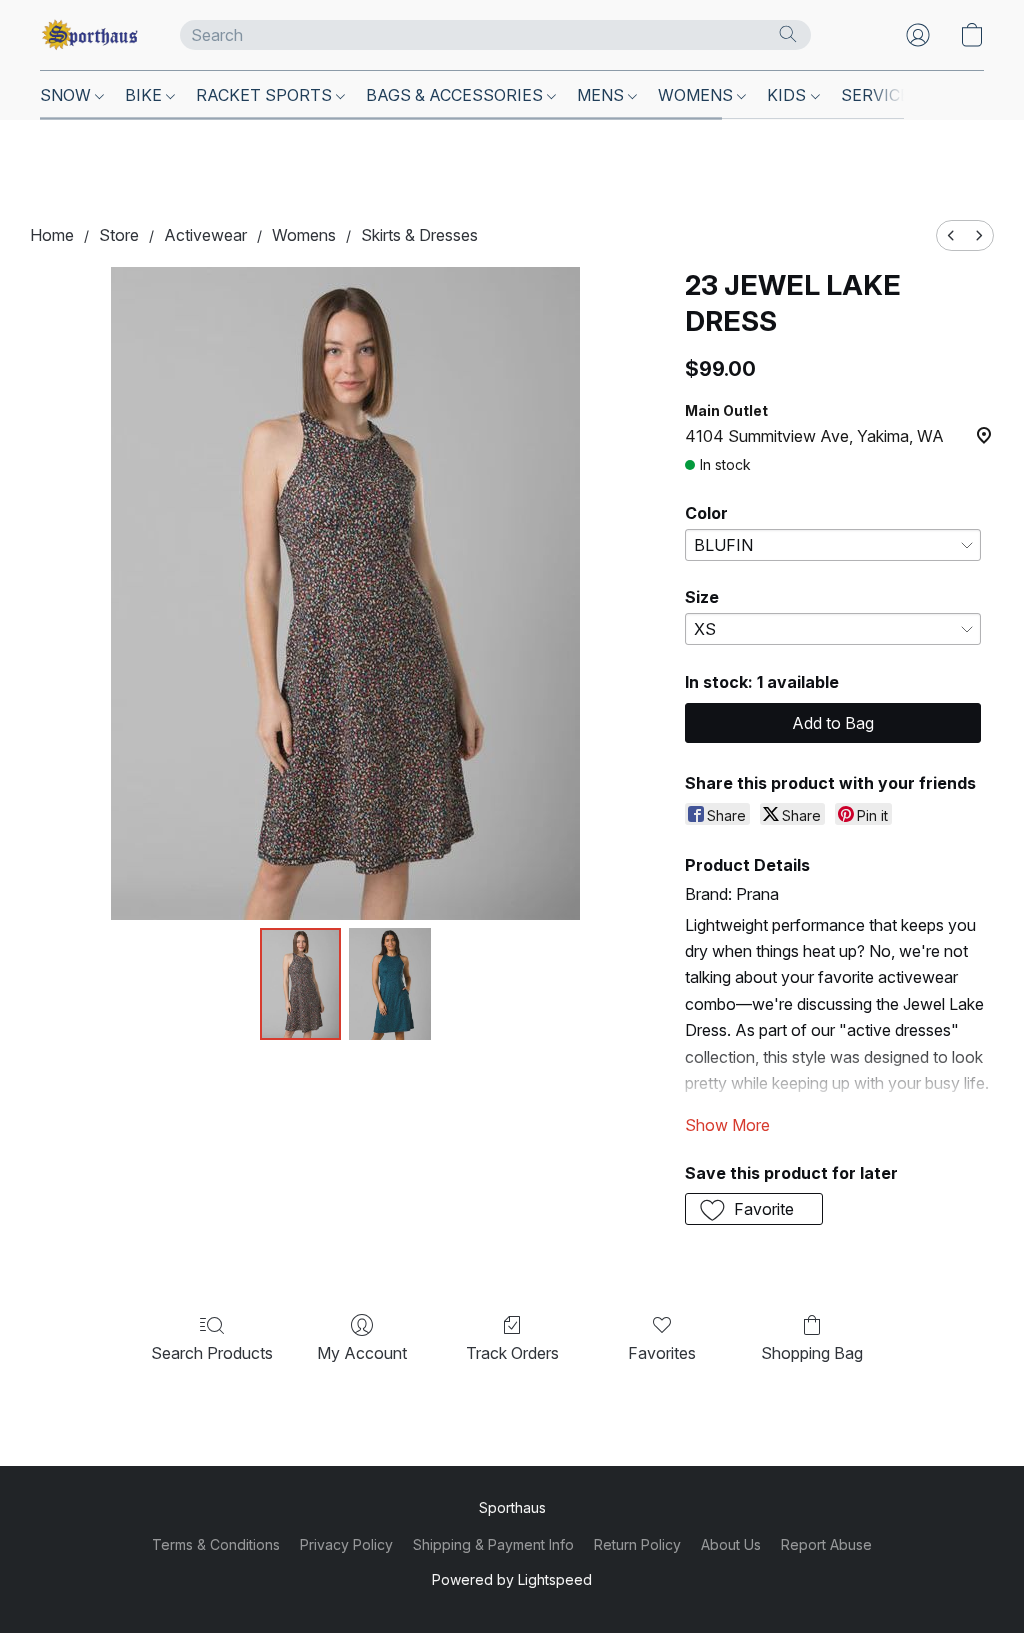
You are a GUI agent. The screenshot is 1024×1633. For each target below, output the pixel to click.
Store (119, 235)
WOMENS (697, 95)
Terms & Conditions (216, 1544)
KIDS (788, 95)
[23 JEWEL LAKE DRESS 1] (390, 984)
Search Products (212, 1353)
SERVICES (883, 95)
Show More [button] (727, 1125)
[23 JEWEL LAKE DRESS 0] (301, 984)
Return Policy (637, 1544)
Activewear (205, 235)
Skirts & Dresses (419, 235)
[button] (90, 35)
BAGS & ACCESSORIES (456, 95)
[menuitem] (951, 235)
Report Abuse (826, 1544)
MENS (602, 95)
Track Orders (512, 1353)
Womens (304, 235)
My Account (362, 1353)
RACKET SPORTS (266, 95)
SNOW (67, 95)
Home (52, 235)
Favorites (662, 1353)
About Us (731, 1544)
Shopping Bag (812, 1353)
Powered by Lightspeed (512, 1579)
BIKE (145, 95)
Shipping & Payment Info (493, 1544)
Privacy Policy (346, 1544)
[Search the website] (788, 34)
